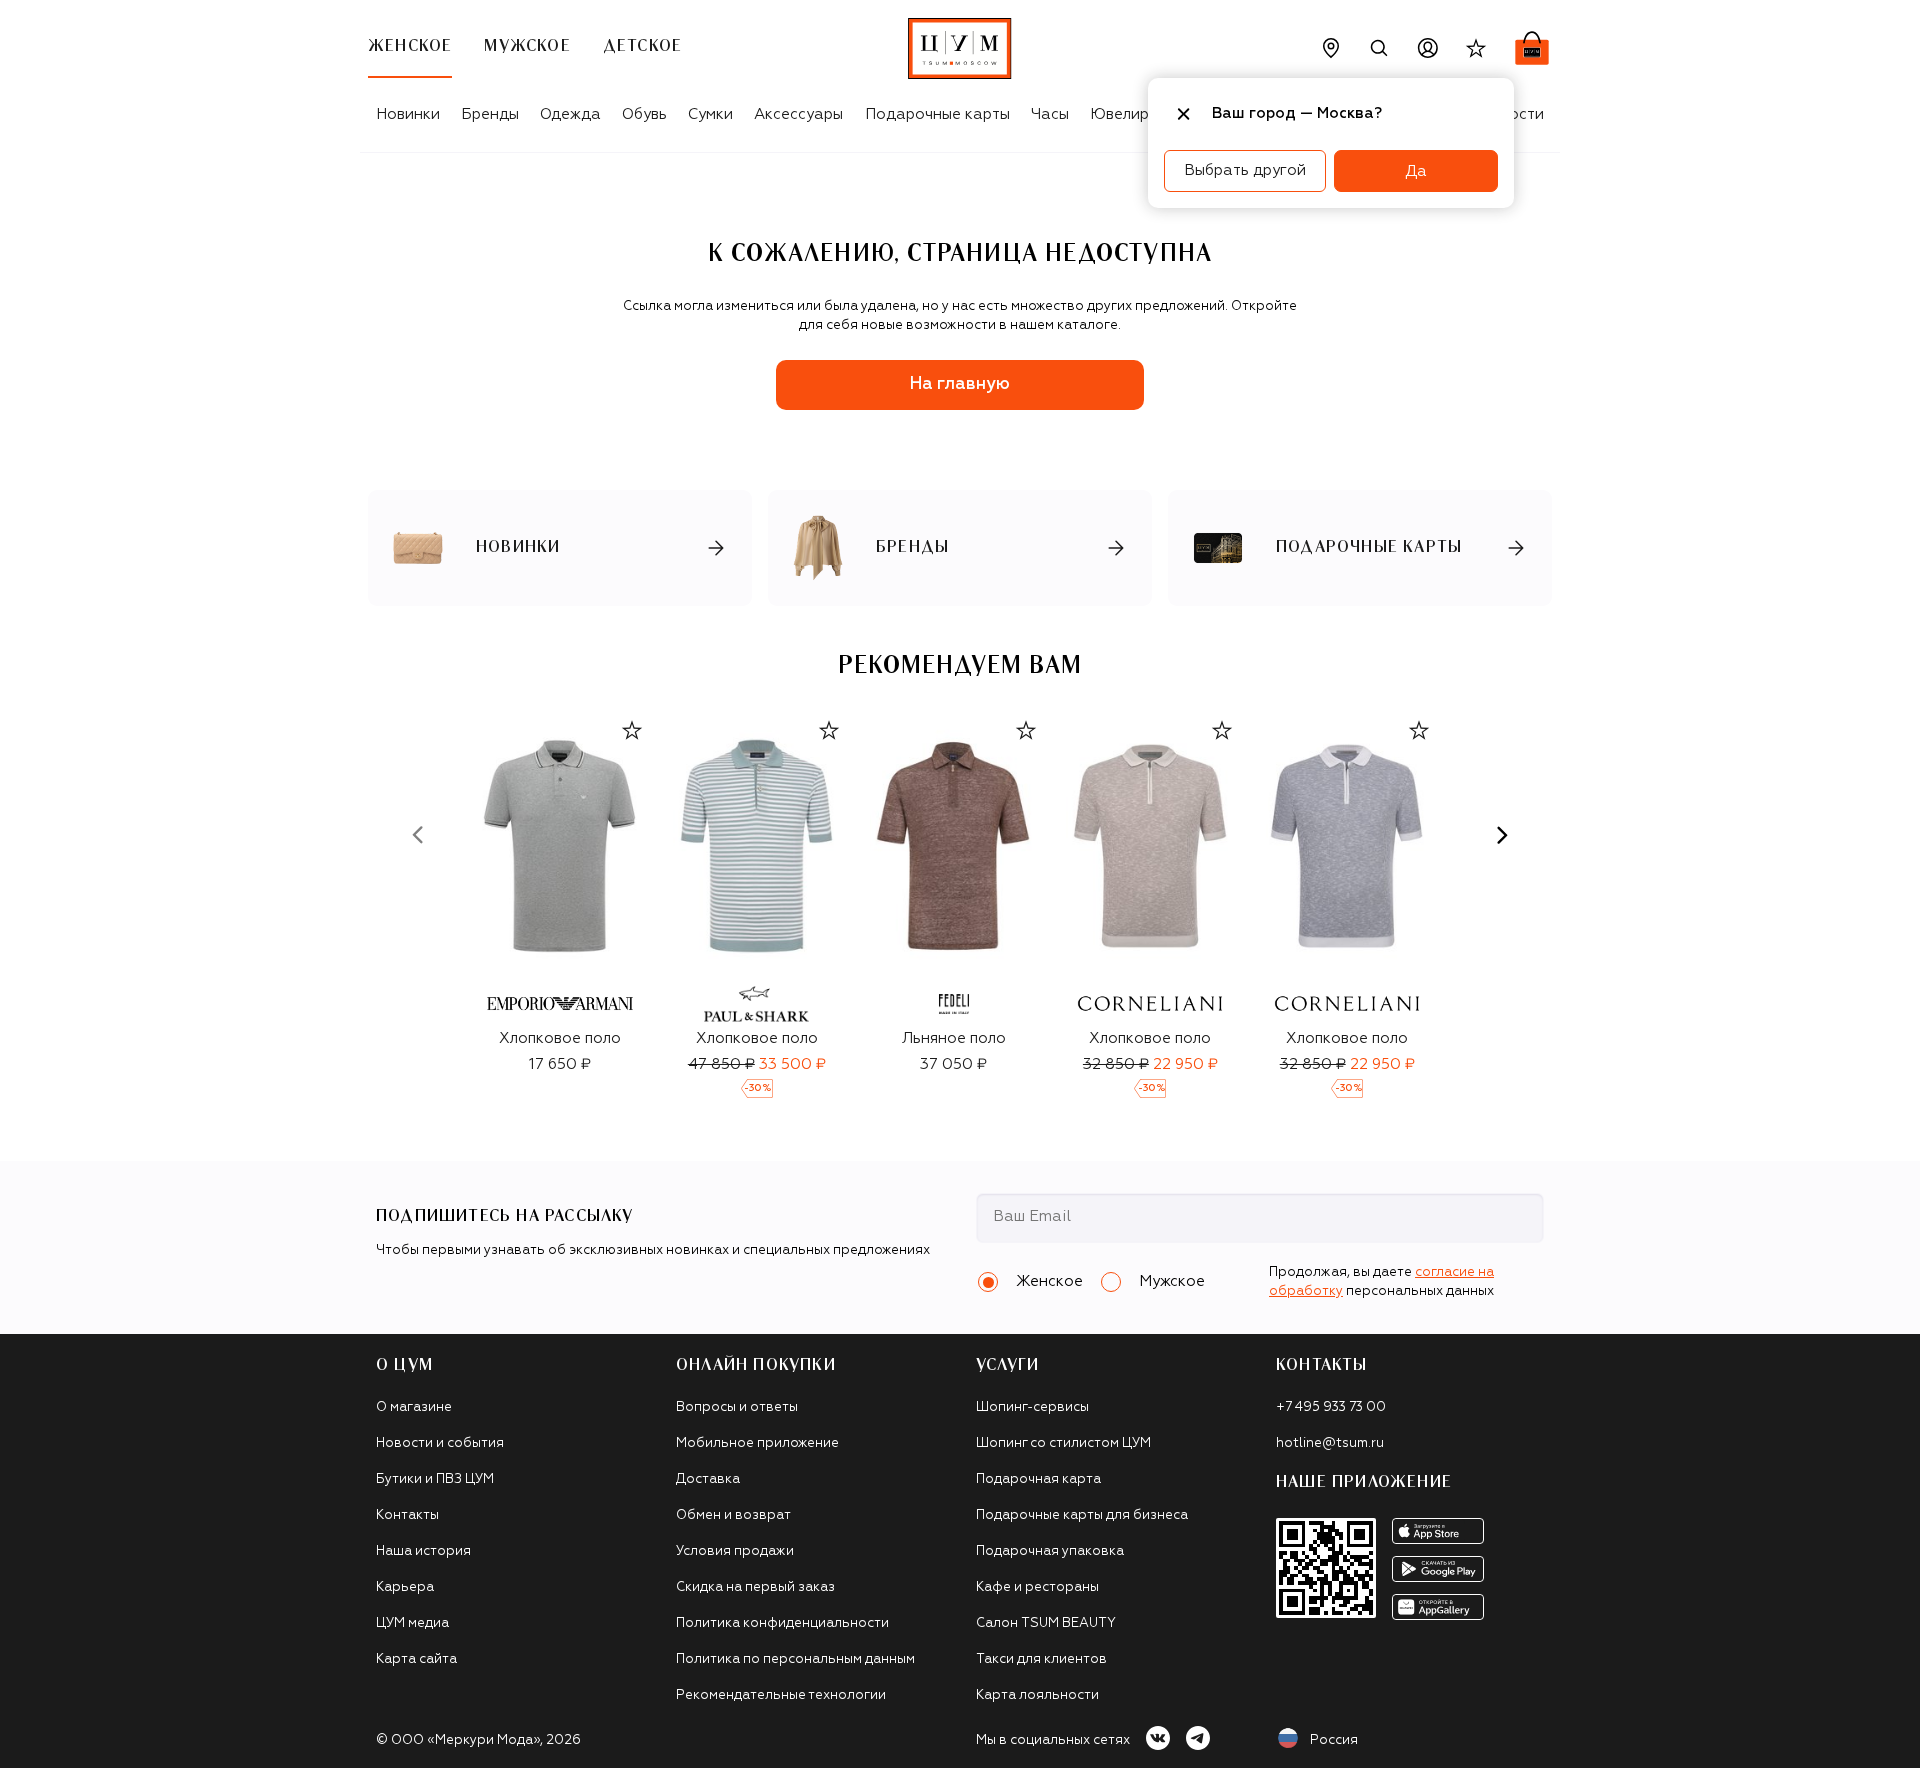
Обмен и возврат (733, 1515)
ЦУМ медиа (412, 1623)
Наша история (423, 1551)
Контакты (407, 1515)
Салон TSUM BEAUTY (1046, 1623)
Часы (1050, 114)
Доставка (708, 1479)
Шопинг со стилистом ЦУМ (1063, 1443)
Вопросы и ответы (737, 1407)
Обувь (644, 114)
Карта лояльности (1037, 1695)
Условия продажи (735, 1551)
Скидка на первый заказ (755, 1587)
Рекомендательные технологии (781, 1695)
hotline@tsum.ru (1330, 1443)
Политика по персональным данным (795, 1659)
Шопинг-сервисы (1032, 1407)
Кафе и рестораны (1037, 1587)
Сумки (710, 114)
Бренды (490, 114)
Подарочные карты (937, 114)
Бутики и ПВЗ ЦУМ (435, 1479)
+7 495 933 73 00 (1331, 1407)
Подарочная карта (1038, 1479)
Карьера (405, 1587)
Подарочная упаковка (1050, 1551)
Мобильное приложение (757, 1443)
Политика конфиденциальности (782, 1623)
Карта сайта (416, 1659)
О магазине (414, 1407)
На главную (960, 384)
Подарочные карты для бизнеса (1082, 1515)
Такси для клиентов (1041, 1659)
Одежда (570, 114)
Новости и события (440, 1443)
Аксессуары (798, 114)
